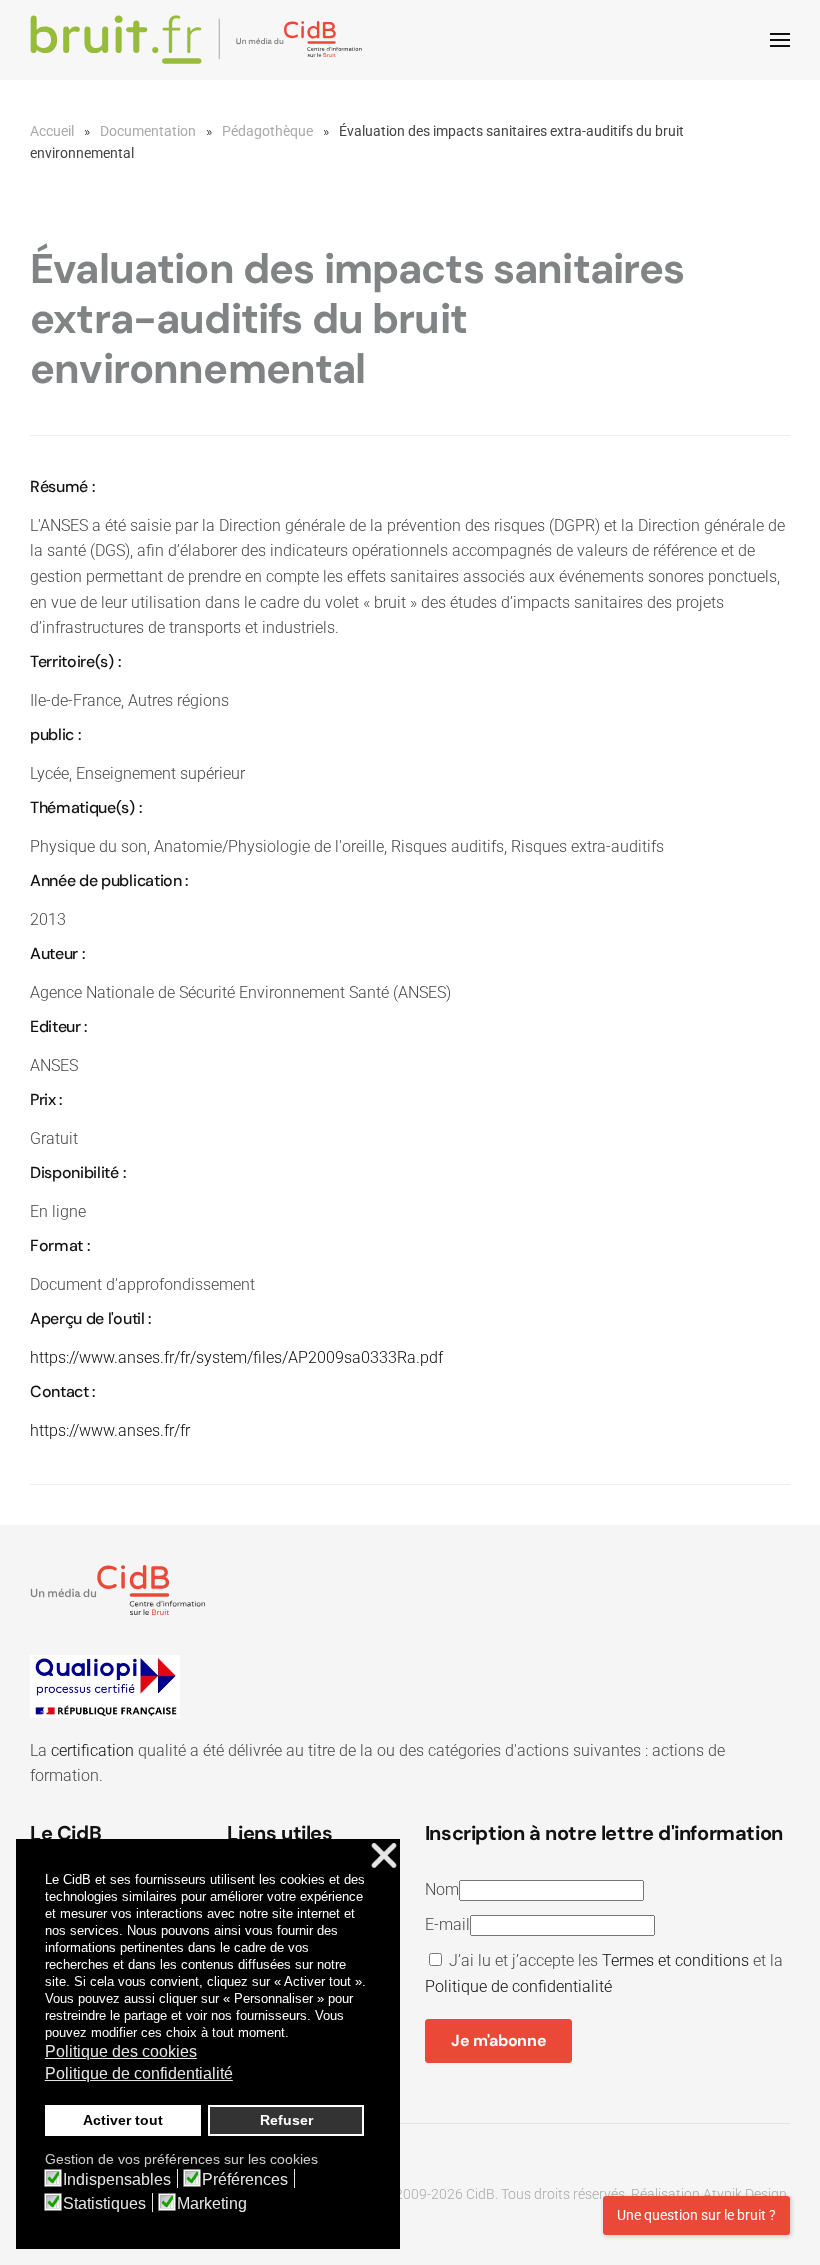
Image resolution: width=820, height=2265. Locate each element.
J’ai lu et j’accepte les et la (604, 1973)
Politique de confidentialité (518, 1986)
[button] (780, 40)
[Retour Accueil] (199, 40)
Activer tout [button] (123, 2120)
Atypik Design (745, 2194)
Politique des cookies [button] (121, 2051)
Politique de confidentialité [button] (139, 2073)
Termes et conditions (675, 1960)
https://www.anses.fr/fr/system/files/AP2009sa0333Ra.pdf (236, 1357)
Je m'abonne (498, 2040)
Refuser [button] (286, 2120)
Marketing (212, 2204)
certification (92, 1750)
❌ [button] (384, 1856)
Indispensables (117, 2180)
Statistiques (104, 2204)
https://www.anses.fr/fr (110, 1430)
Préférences (245, 2180)
